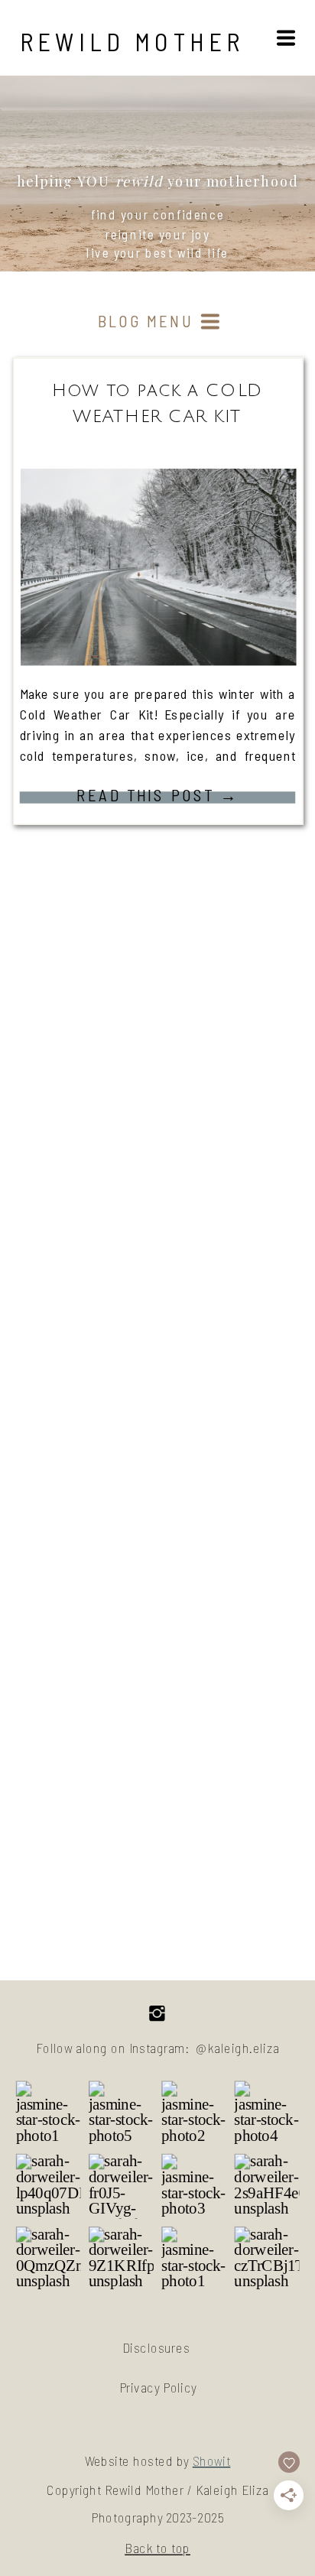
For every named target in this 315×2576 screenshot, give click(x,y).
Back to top (157, 2548)
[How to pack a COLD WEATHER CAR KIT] (159, 567)
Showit (212, 2461)
